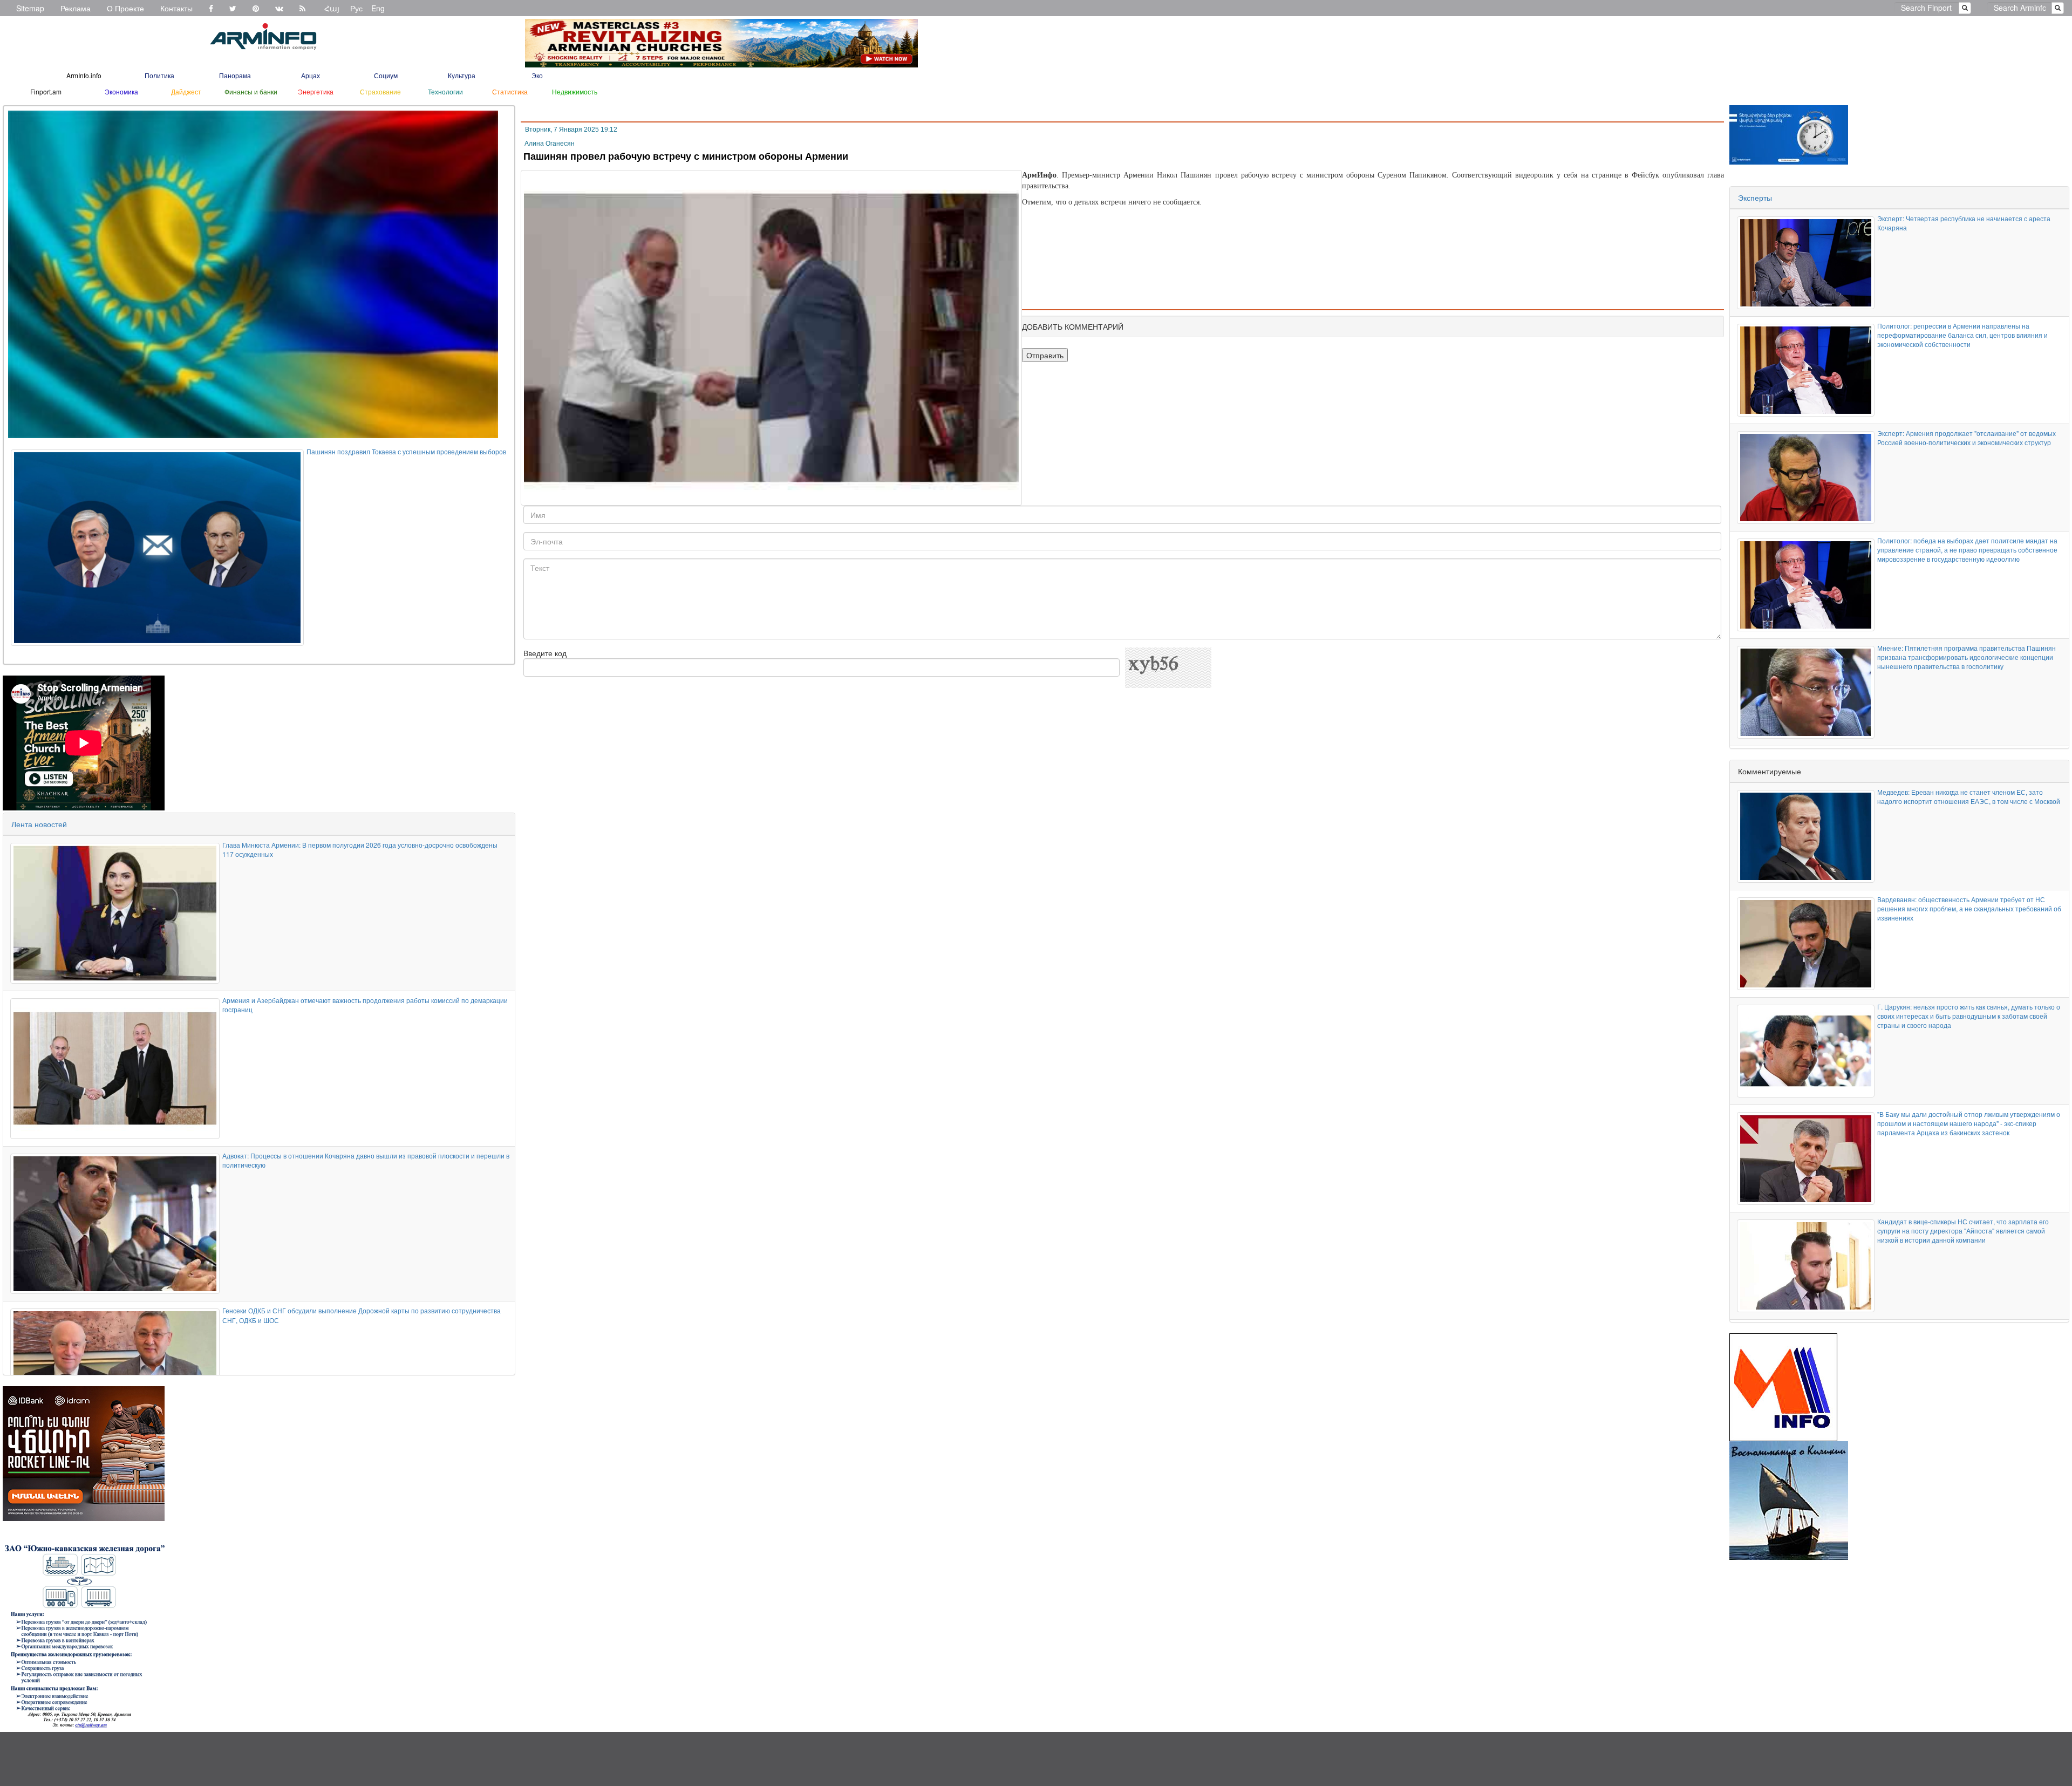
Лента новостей (39, 824)
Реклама (76, 8)
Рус (356, 8)
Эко (537, 75)
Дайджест (186, 91)
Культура (462, 75)
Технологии (445, 91)
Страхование (380, 91)
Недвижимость (575, 91)
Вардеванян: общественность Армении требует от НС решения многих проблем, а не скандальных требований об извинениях (1969, 908)
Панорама (235, 75)
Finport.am (46, 91)
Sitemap (30, 8)
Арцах (311, 75)
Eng (378, 8)
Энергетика (316, 91)
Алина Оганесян (550, 144)
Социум (386, 75)
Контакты (176, 8)
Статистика (510, 91)
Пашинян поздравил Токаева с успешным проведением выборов (406, 451)
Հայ (332, 8)
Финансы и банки (251, 91)
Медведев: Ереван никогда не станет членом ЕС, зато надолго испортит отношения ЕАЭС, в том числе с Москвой (1969, 796)
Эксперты (1755, 197)
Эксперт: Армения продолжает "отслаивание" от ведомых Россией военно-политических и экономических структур (1967, 438)
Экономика (121, 91)
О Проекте (125, 8)
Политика (159, 75)
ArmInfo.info (84, 75)
